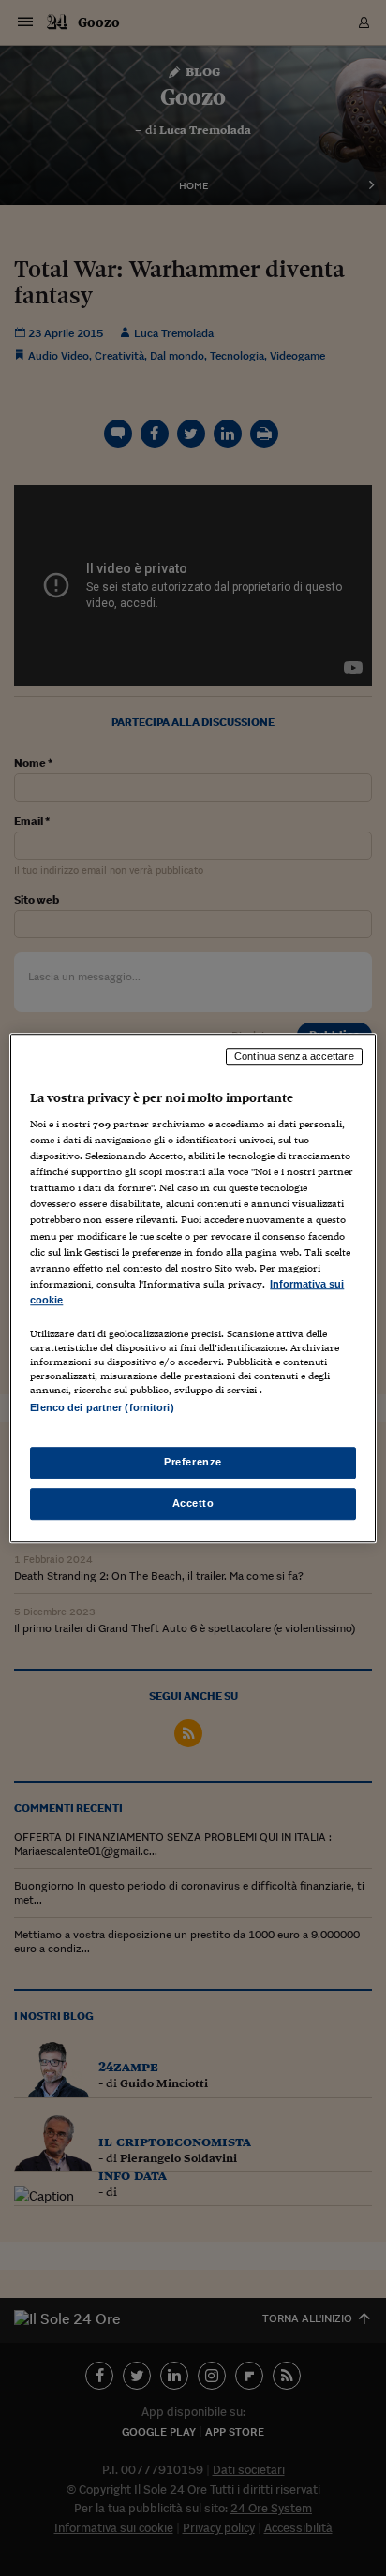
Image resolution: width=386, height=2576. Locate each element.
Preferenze (193, 1462)
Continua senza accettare (294, 1056)
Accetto (193, 1503)
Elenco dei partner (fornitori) (102, 1407)
